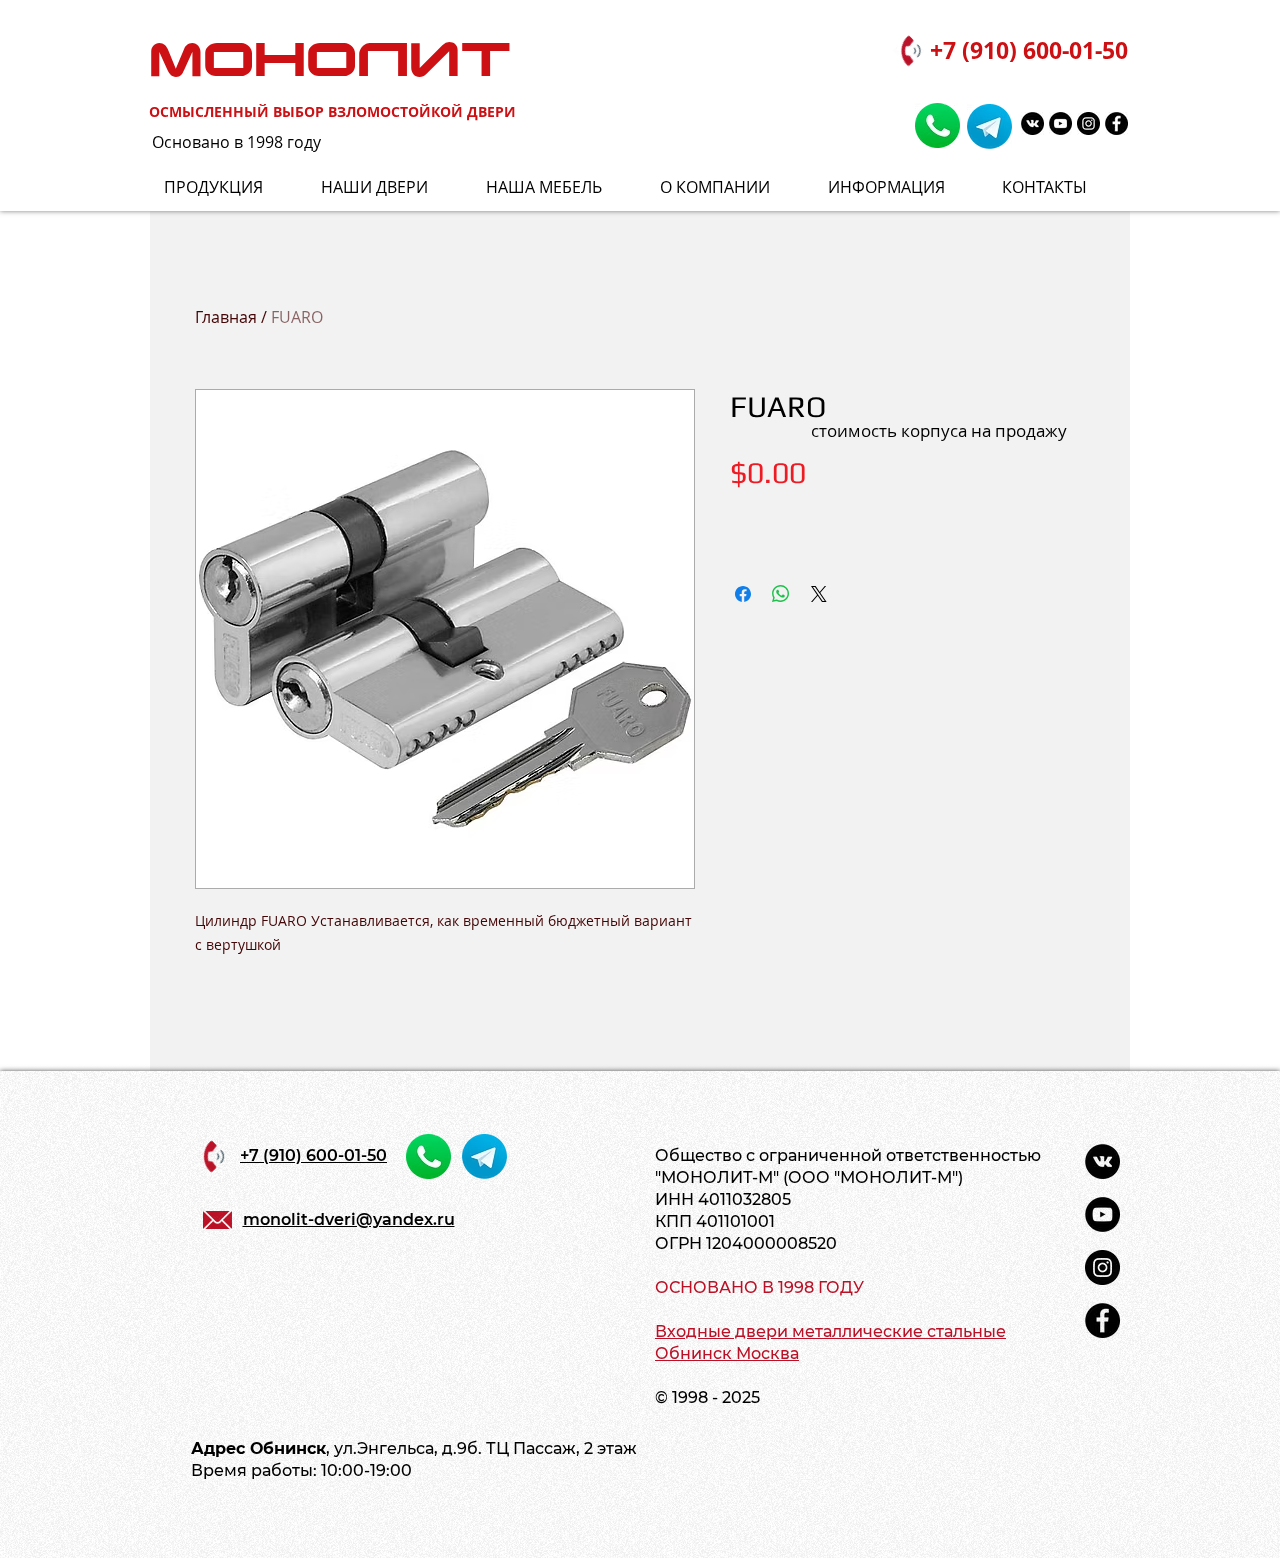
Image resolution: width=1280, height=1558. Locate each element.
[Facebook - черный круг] (1116, 123)
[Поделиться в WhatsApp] (781, 594)
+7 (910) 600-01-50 (1029, 50)
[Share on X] (819, 594)
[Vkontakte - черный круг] (1032, 123)
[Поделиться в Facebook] (743, 594)
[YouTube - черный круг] (1060, 123)
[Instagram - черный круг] (1088, 123)
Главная (226, 317)
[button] (900, 187)
